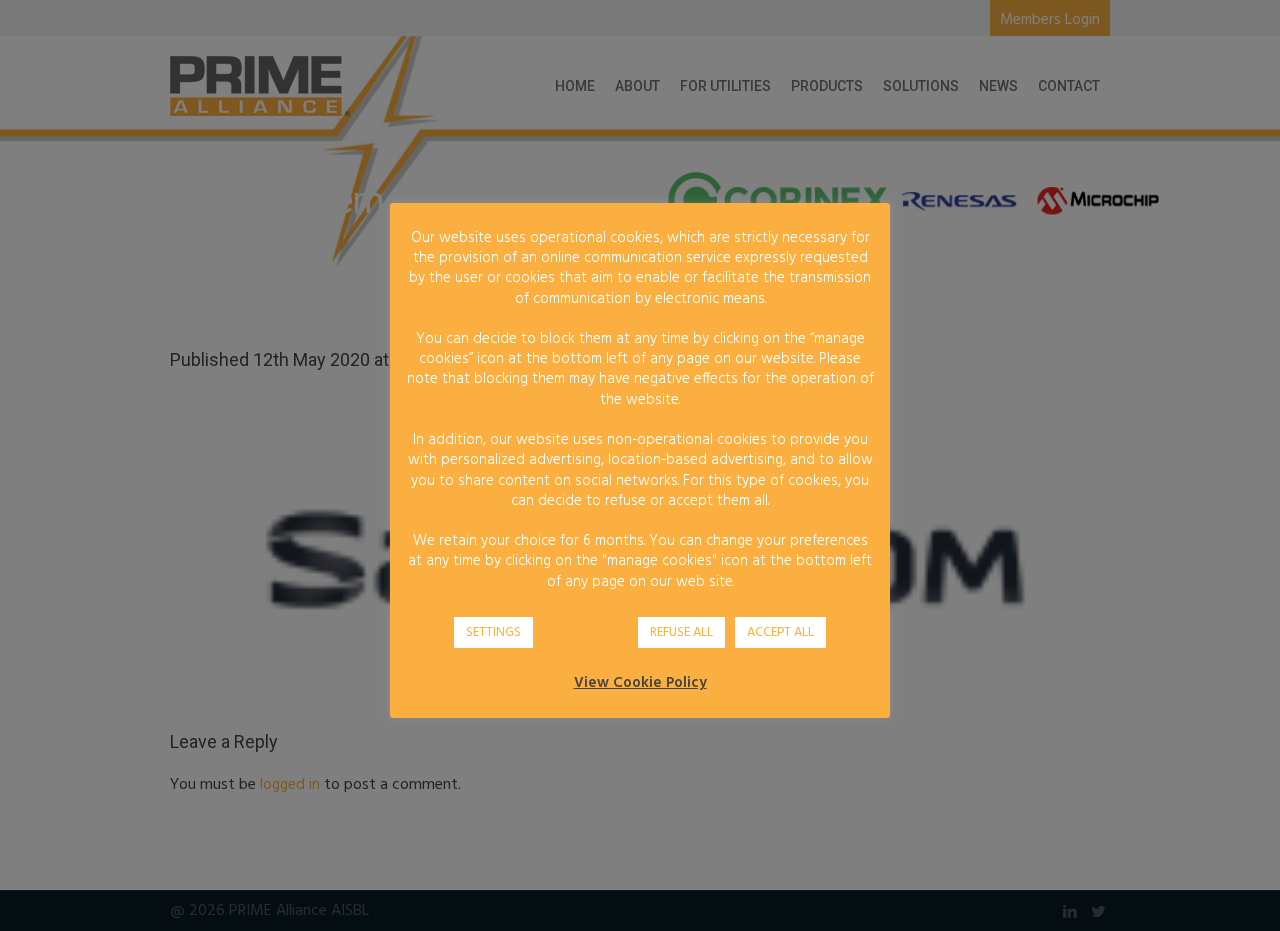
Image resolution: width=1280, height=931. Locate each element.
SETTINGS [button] (493, 632)
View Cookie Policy (640, 683)
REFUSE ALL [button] (681, 632)
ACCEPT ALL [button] (780, 632)
